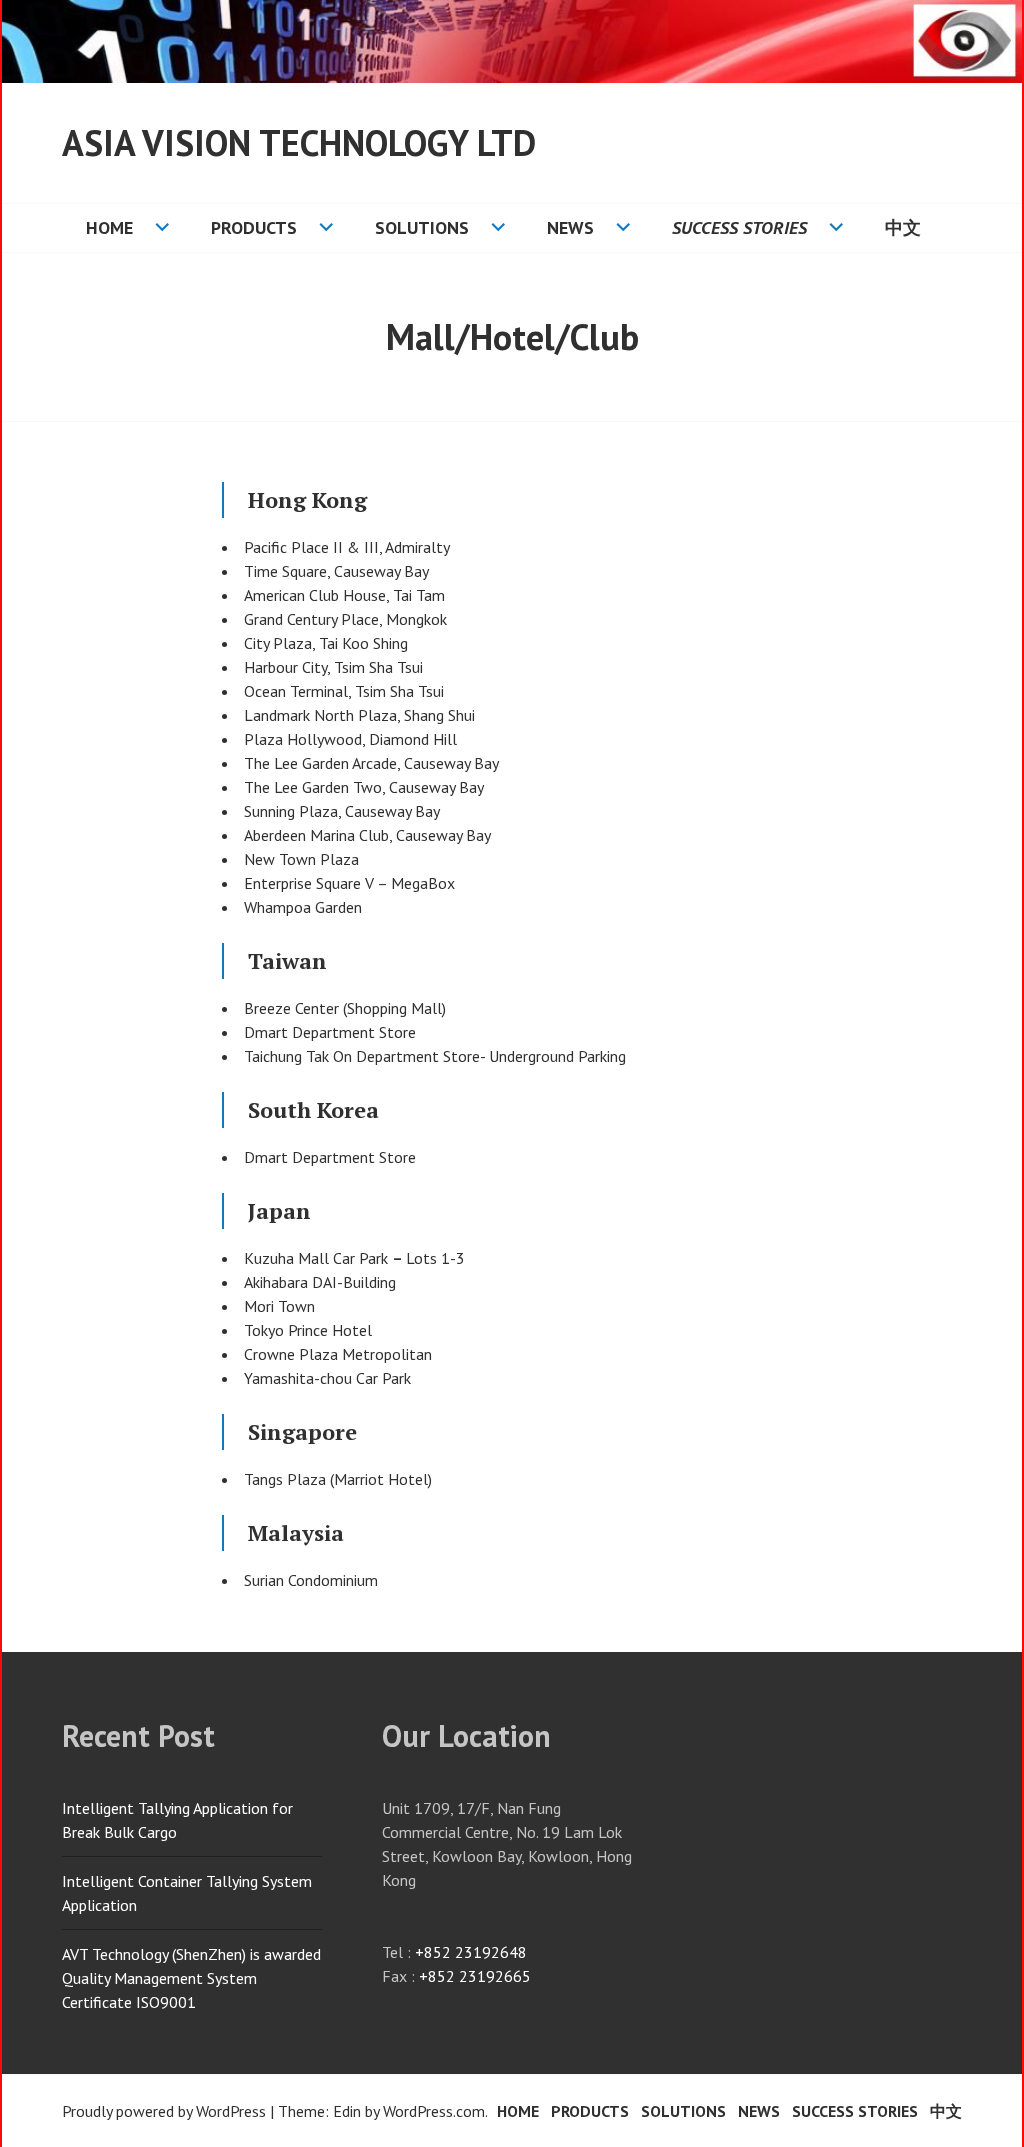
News (570, 227)
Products (254, 227)
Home (109, 227)
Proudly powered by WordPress (164, 2111)
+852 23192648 (471, 1952)
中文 (903, 227)
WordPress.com (434, 2111)
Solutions (422, 227)
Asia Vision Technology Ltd (299, 142)
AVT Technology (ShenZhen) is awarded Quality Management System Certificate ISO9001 (191, 1978)
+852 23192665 (475, 1976)
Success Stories (739, 227)
